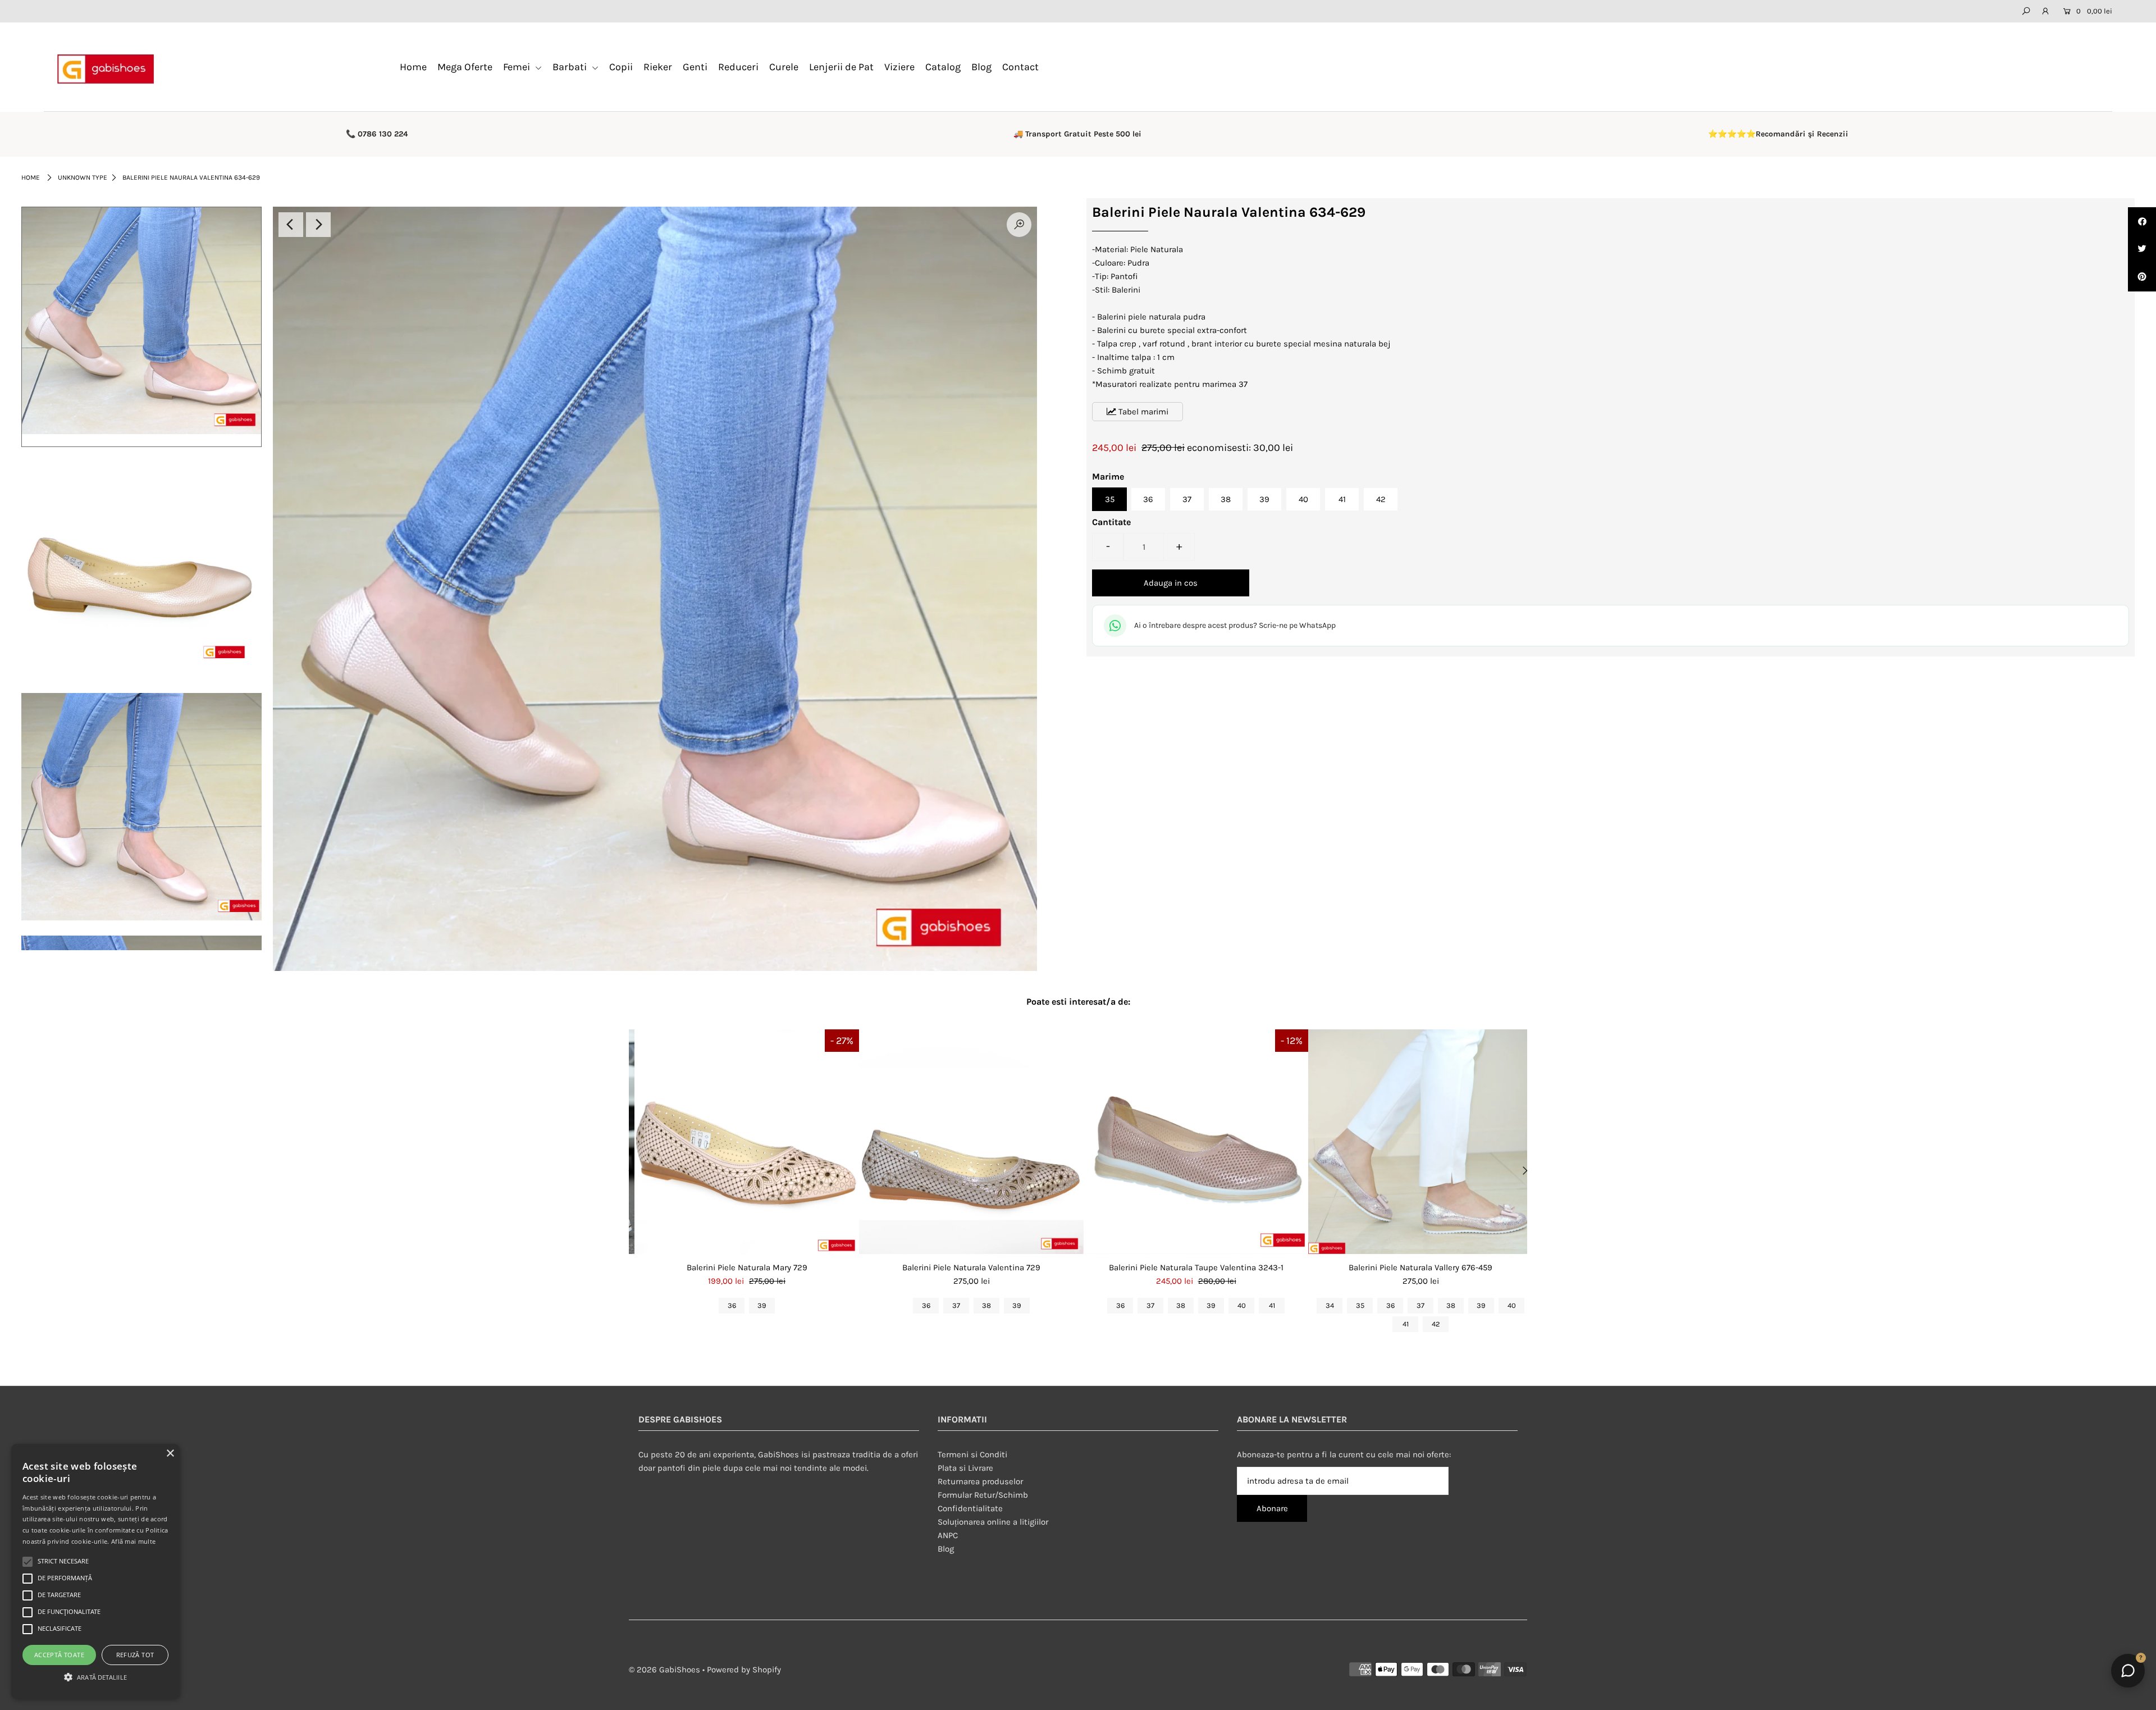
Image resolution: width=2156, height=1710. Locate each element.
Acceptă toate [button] (59, 1655)
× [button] (170, 1454)
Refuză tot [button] (135, 1655)
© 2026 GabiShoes (664, 1670)
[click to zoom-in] (1019, 225)
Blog (981, 67)
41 (1342, 499)
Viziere (899, 67)
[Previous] (291, 225)
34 (1330, 1305)
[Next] (318, 225)
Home (413, 67)
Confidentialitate (970, 1508)
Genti (695, 67)
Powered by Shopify (744, 1670)
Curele (784, 67)
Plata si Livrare (965, 1468)
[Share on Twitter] (2142, 249)
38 (1226, 499)
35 (1110, 499)
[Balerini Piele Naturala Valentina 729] (971, 1142)
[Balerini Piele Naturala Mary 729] (747, 1142)
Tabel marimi (1142, 412)
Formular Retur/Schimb (983, 1495)
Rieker (658, 67)
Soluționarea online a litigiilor (993, 1522)
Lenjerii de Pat (841, 67)
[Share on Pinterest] (2142, 277)
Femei (518, 67)
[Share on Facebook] (2142, 221)
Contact (1020, 67)
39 (1264, 499)
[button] (95, 1677)
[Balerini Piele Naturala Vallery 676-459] (1420, 1142)
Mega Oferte (465, 67)
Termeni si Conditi (972, 1454)
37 (1187, 499)
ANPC (948, 1535)
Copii (621, 67)
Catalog (943, 67)
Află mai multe (133, 1541)
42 (1381, 499)
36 (1148, 499)
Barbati (571, 67)
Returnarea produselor (980, 1481)
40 (1303, 499)
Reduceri (738, 67)
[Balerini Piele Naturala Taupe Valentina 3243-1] (1196, 1142)
